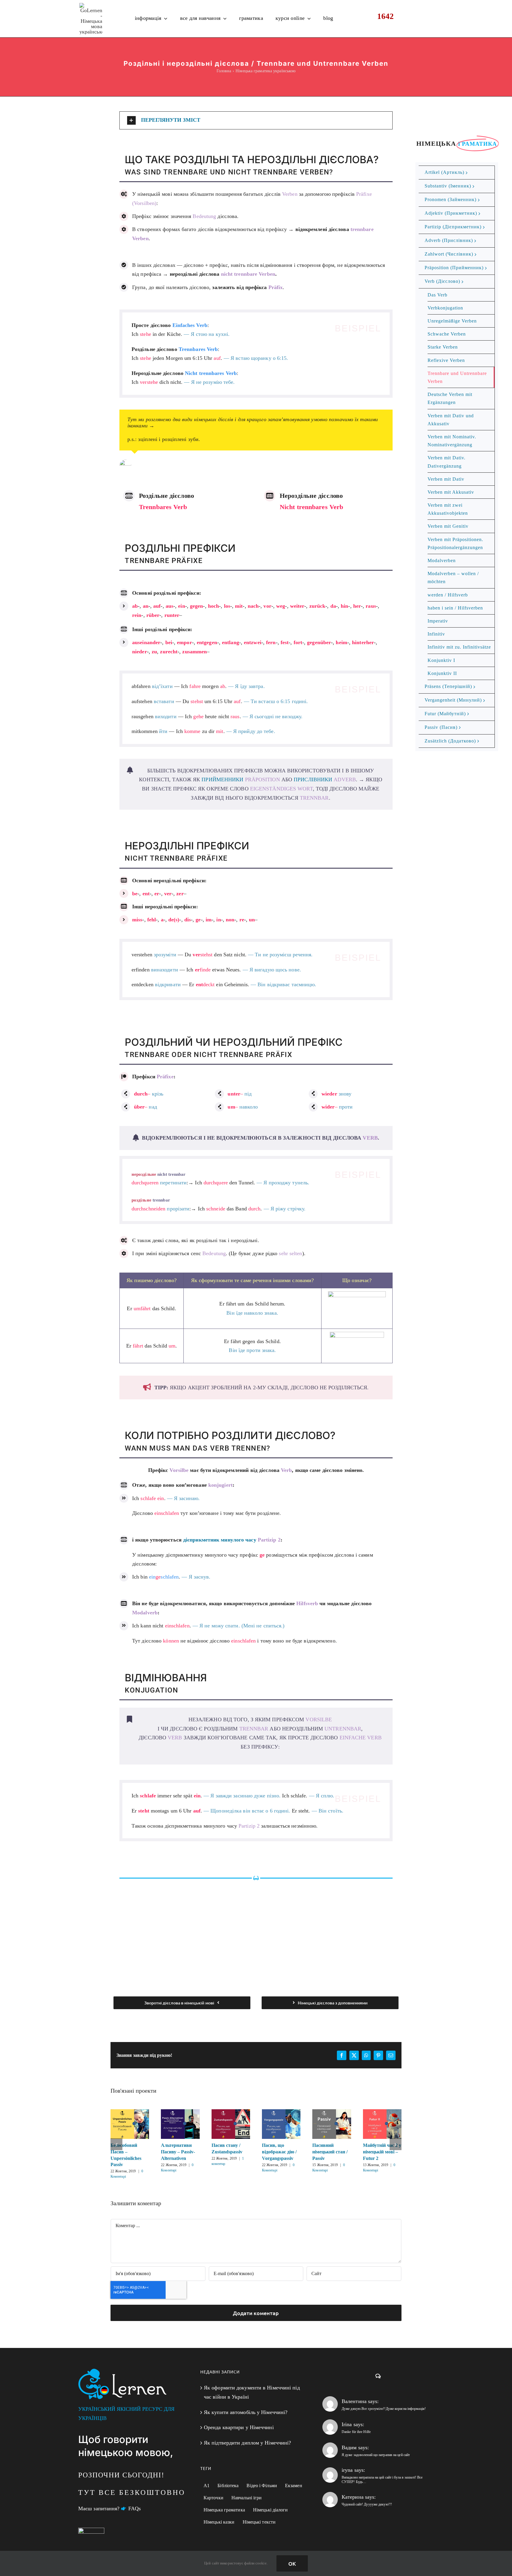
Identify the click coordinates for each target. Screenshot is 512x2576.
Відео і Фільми (262, 2486)
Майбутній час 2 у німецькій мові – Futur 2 (382, 2124)
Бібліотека (228, 2486)
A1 (207, 2486)
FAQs (135, 2508)
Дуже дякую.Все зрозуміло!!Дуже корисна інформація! (384, 2409)
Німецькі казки (219, 2522)
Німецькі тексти (259, 2522)
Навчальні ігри (247, 2498)
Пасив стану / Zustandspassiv (231, 2124)
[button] (256, 120)
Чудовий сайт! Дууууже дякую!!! (367, 2504)
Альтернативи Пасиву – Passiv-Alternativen (180, 2124)
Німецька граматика (224, 2510)
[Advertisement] (256, 1930)
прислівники (325, 779)
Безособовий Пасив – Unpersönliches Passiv (130, 2124)
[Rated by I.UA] (91, 2532)
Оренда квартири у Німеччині (239, 2427)
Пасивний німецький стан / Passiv (332, 2124)
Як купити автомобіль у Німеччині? (246, 2412)
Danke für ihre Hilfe (356, 2432)
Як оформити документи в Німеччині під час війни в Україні (252, 2392)
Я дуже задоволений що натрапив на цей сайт (376, 2455)
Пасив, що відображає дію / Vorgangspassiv (281, 2124)
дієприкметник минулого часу (232, 1540)
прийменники (241, 779)
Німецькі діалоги (271, 2510)
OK (292, 2563)
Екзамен (294, 2486)
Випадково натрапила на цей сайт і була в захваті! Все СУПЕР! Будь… (382, 2480)
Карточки (213, 2498)
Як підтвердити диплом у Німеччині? (247, 2443)
